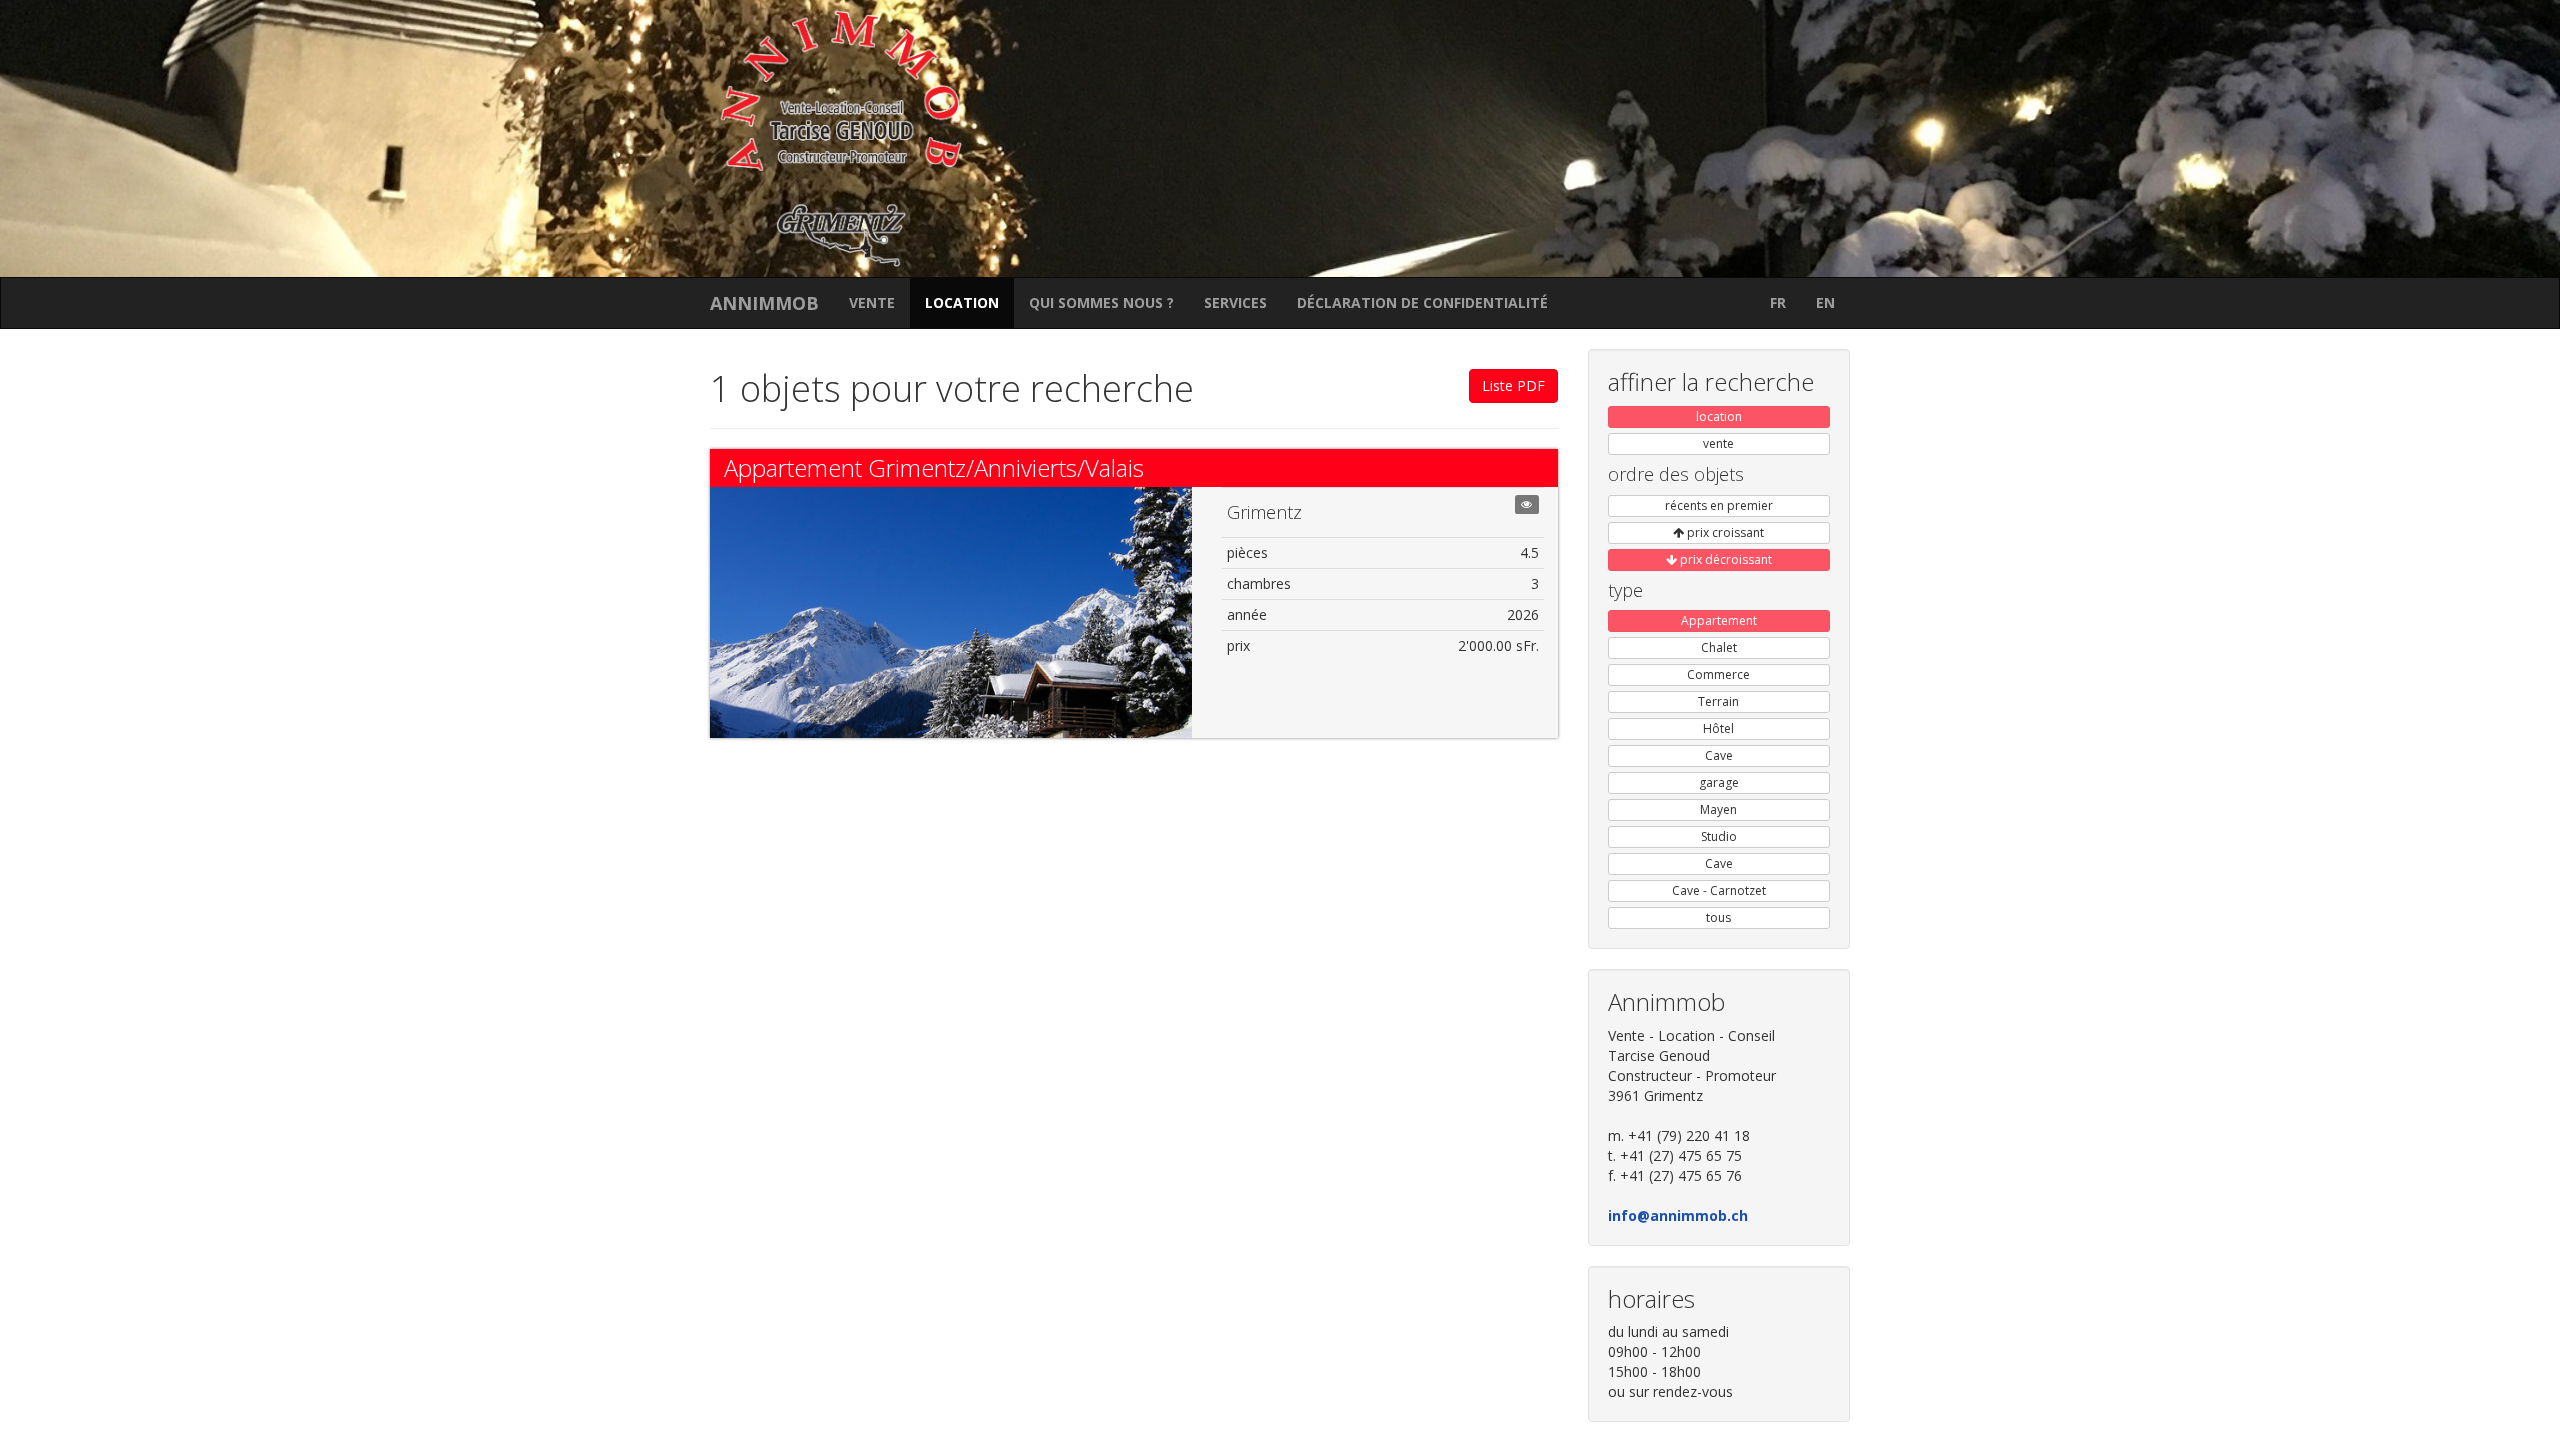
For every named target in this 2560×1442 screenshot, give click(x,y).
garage (1719, 782)
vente (872, 302)
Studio (1719, 836)
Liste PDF (1513, 385)
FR (1778, 302)
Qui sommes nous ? (1101, 302)
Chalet (1719, 647)
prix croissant (1724, 532)
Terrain (1718, 701)
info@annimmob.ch (1678, 1215)
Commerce (1718, 674)
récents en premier (1719, 505)
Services (1235, 302)
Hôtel (1718, 728)
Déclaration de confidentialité (1422, 302)
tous (1718, 917)
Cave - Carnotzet (1719, 890)
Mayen (1718, 809)
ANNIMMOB (764, 303)
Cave (1719, 755)
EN (1825, 302)
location (962, 302)
